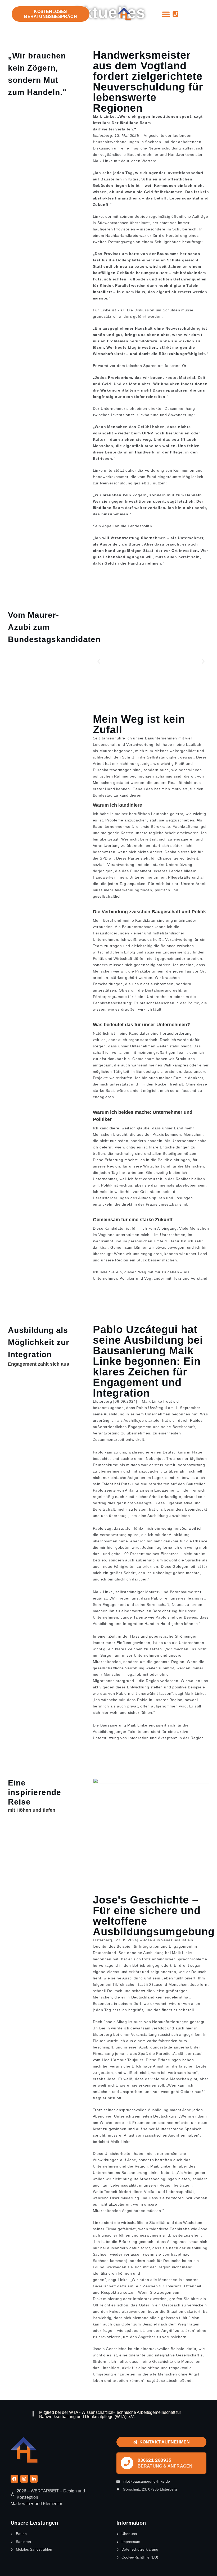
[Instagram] (24, 2479)
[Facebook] (14, 2479)
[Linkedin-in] (34, 2479)
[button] (166, 14)
